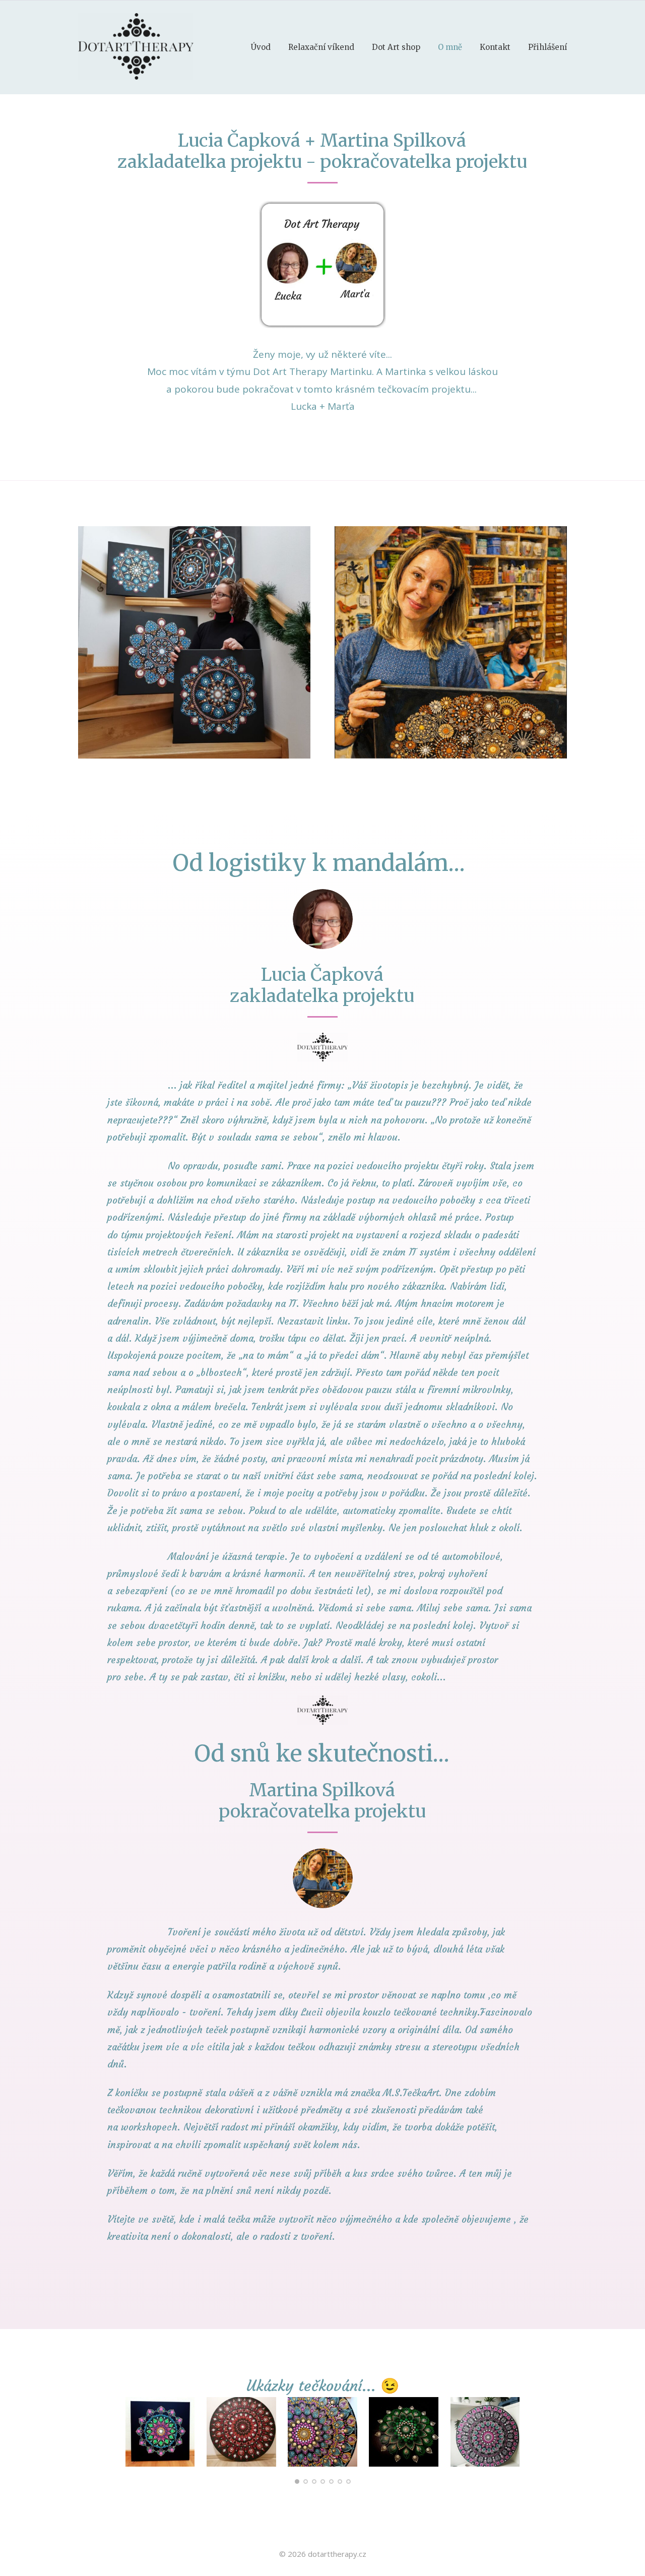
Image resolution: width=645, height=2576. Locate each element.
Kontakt (495, 47)
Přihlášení (547, 47)
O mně (450, 47)
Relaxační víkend (321, 47)
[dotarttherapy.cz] (136, 47)
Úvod (261, 47)
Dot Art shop (396, 47)
